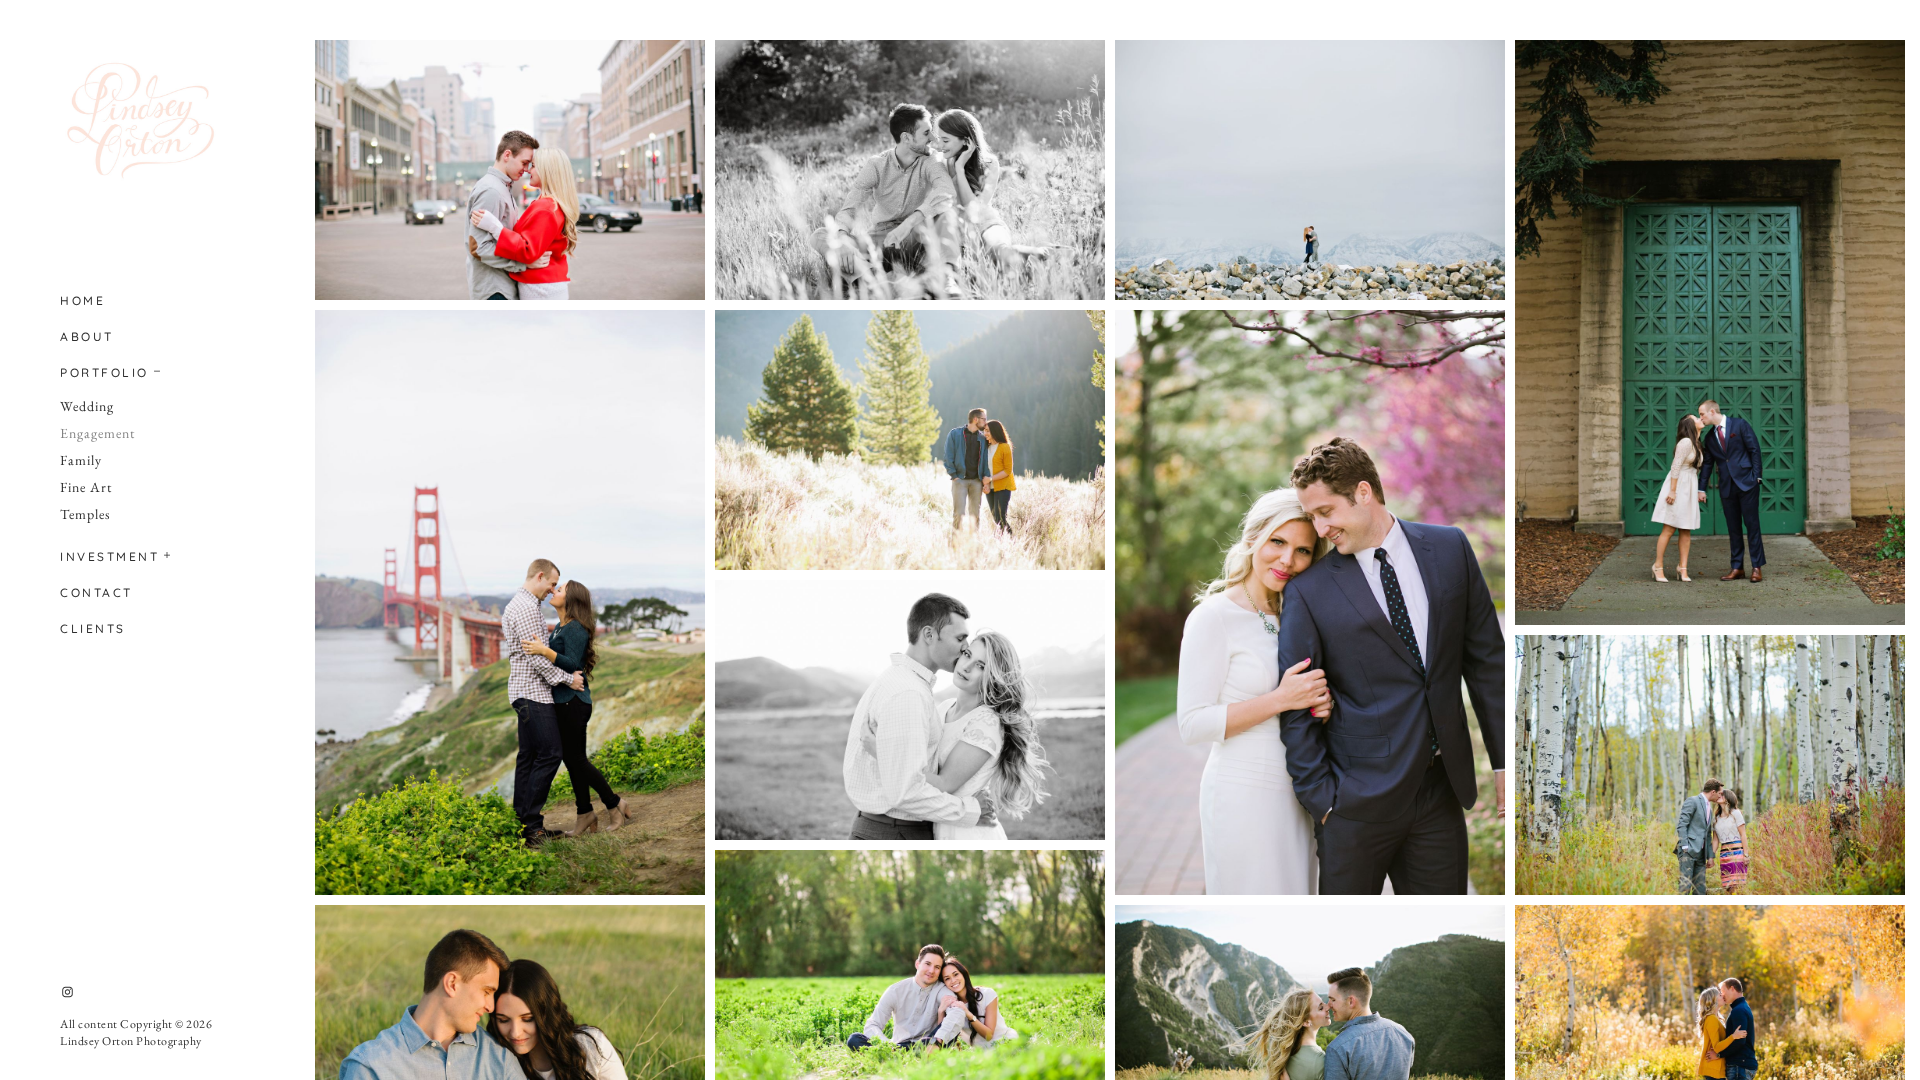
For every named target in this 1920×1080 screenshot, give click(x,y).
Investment (109, 556)
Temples (85, 514)
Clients (93, 628)
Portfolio (104, 372)
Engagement (97, 433)
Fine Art (86, 487)
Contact (96, 592)
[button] (158, 369)
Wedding (87, 406)
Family (81, 460)
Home (82, 300)
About (87, 336)
